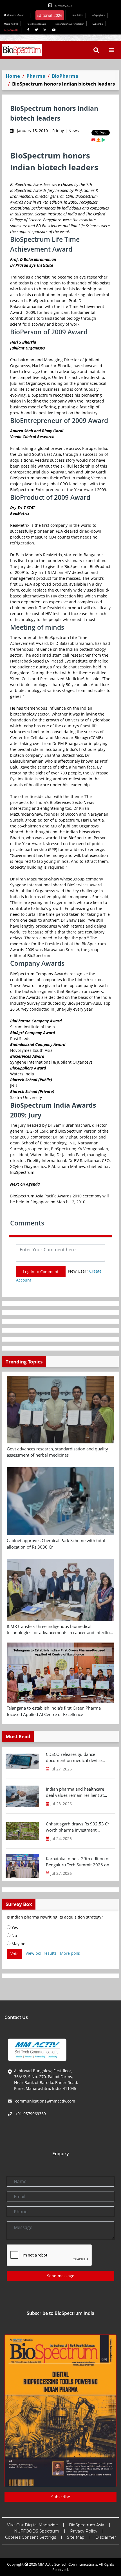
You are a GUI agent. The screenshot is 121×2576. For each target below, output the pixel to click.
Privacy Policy (84, 2531)
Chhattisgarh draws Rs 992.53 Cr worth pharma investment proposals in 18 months (78, 1827)
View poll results (41, 1953)
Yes (14, 1927)
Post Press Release (36, 24)
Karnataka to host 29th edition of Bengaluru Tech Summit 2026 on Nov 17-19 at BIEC (78, 1862)
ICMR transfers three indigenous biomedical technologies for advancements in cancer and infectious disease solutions (60, 1630)
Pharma (36, 76)
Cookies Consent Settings (31, 2537)
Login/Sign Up (11, 30)
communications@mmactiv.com (45, 2101)
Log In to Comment (41, 1272)
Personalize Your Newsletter (69, 24)
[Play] (103, 140)
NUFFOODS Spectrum (37, 2531)
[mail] (93, 140)
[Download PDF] (98, 140)
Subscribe (98, 24)
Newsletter (77, 15)
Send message (61, 2276)
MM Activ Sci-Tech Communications (67, 2564)
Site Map (76, 2537)
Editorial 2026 (50, 15)
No (14, 1936)
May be (18, 1944)
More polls (70, 1953)
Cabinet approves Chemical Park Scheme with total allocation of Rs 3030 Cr (56, 1544)
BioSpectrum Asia (87, 2525)
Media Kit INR (11, 24)
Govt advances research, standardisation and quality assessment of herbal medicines (57, 1452)
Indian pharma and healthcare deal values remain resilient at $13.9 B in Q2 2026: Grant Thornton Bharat (75, 1792)
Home (13, 76)
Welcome (15, 15)
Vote (14, 1954)
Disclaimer (106, 2537)
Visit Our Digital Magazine (33, 2525)
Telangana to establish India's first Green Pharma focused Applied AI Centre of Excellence (54, 1711)
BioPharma (65, 76)
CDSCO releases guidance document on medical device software (74, 1758)
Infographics (98, 15)
